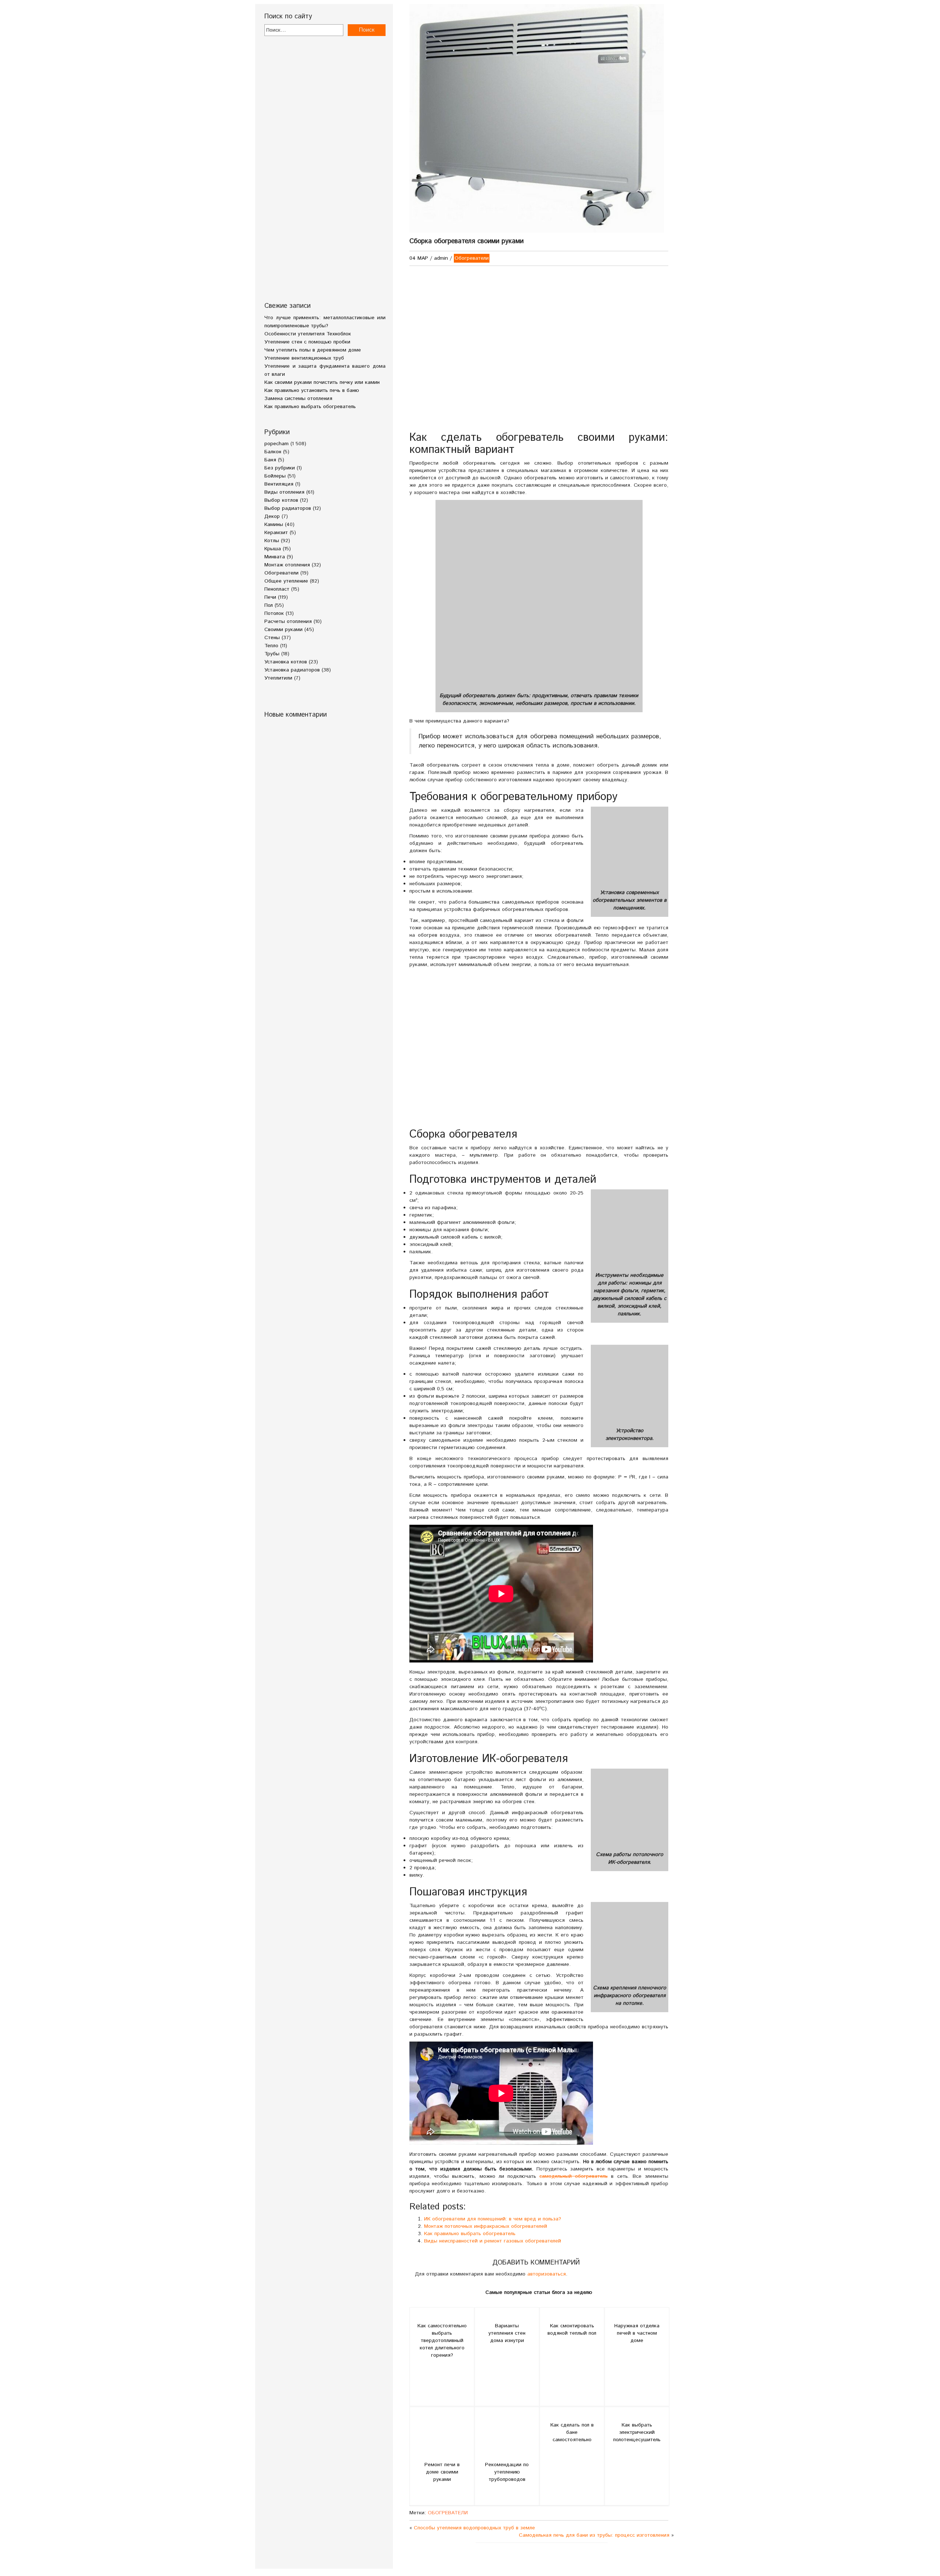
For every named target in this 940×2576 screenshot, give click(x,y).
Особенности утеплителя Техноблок (308, 334)
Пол (269, 605)
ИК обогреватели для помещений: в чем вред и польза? (493, 2219)
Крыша (273, 549)
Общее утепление (286, 581)
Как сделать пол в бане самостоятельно (572, 2432)
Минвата (275, 557)
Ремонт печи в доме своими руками (442, 2472)
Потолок (274, 613)
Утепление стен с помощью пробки (307, 342)
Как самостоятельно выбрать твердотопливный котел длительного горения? (442, 2341)
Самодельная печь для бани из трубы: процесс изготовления (594, 2535)
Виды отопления (284, 492)
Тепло (271, 646)
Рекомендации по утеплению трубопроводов (507, 2472)
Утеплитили (278, 678)
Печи (270, 597)
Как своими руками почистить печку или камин (322, 382)
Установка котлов (286, 662)
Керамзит (276, 533)
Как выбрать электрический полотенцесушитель (637, 2432)
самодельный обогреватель (574, 2176)
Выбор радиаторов (288, 508)
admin (441, 258)
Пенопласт (277, 589)
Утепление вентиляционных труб (304, 358)
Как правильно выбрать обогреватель (310, 407)
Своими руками (283, 630)
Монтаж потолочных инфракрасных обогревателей (486, 2226)
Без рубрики (280, 468)
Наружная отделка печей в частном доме (637, 2333)
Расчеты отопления (288, 622)
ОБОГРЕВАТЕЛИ (448, 2513)
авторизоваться (547, 2274)
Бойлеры (275, 476)
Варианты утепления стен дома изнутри (507, 2333)
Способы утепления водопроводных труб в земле (474, 2528)
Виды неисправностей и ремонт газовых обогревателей (493, 2241)
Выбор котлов (281, 500)
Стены (272, 638)
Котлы (272, 541)
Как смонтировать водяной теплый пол (572, 2330)
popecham (276, 444)
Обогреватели (281, 573)
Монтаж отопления (287, 565)
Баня (270, 460)
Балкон (273, 452)
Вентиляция (279, 484)
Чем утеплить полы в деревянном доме (313, 350)
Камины (274, 525)
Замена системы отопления (298, 399)
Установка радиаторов (292, 670)
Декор (272, 516)
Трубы (272, 654)
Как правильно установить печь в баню (312, 390)
